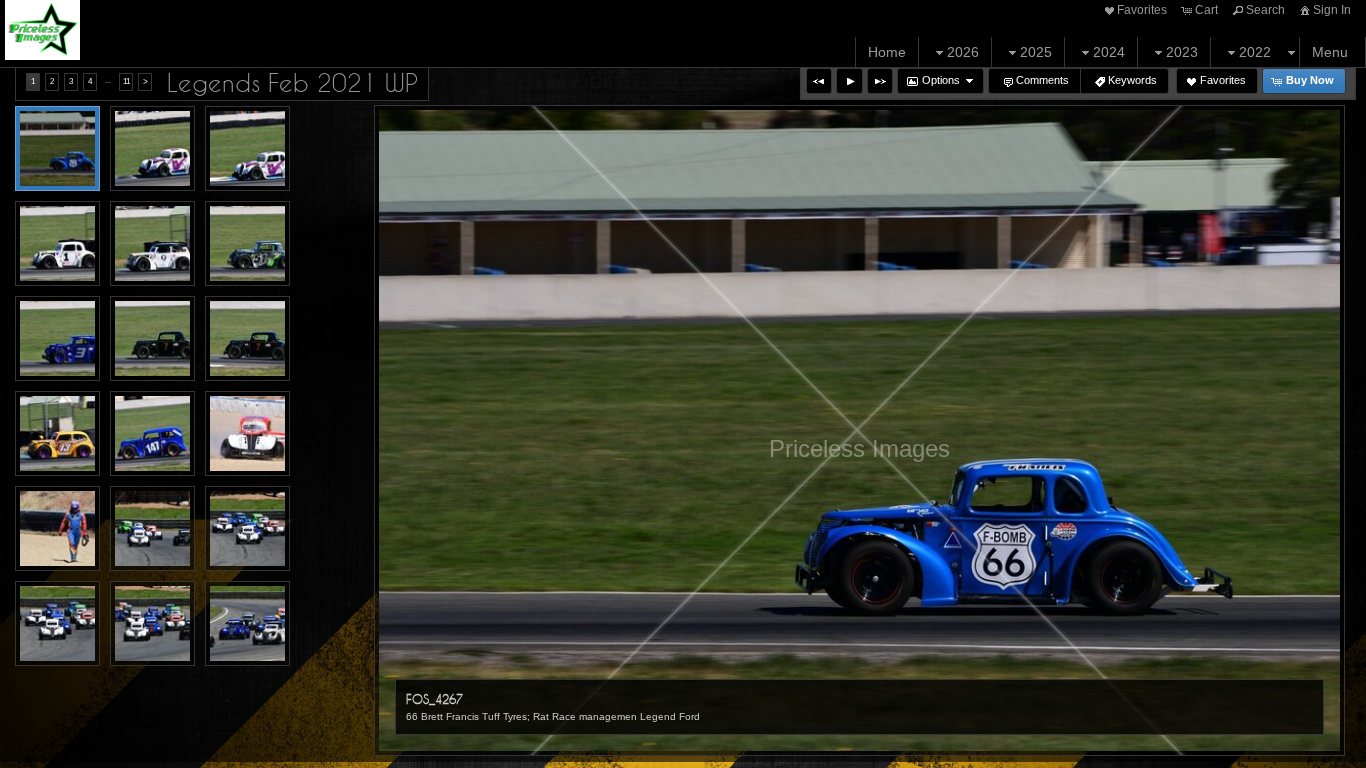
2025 (1036, 52)
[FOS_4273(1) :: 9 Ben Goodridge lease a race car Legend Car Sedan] (57, 243)
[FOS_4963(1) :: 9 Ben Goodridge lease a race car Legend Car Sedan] (247, 528)
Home (887, 52)
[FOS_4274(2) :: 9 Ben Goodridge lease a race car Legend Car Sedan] (152, 243)
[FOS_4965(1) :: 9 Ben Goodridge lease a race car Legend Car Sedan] (57, 623)
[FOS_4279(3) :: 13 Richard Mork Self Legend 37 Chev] (57, 433)
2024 (1109, 52)
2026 (963, 52)
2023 (1182, 52)
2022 (1255, 52)
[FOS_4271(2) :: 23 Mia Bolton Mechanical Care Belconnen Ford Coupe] (152, 148)
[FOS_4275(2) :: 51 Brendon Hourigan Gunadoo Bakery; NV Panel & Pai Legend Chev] (247, 243)
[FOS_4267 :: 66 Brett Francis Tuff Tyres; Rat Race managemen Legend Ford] (57, 148)
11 (126, 81)
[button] (819, 81)
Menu (1330, 52)
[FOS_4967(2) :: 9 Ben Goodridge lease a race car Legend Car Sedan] (152, 623)
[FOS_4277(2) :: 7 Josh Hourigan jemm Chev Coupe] (152, 338)
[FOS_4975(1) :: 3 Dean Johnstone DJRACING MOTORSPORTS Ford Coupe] (247, 623)
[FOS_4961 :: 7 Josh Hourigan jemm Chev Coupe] (152, 528)
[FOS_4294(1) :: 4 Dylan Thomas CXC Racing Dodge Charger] (57, 528)
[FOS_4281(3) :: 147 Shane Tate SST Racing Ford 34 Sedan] (152, 433)
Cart (1206, 10)
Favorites (1142, 10)
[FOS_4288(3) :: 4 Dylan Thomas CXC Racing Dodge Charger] (247, 433)
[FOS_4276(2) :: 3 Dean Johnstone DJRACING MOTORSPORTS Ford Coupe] (57, 338)
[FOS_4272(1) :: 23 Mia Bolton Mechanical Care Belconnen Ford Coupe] (247, 148)
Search (1265, 10)
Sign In (1332, 10)
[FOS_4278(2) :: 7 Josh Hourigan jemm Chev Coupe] (247, 338)
